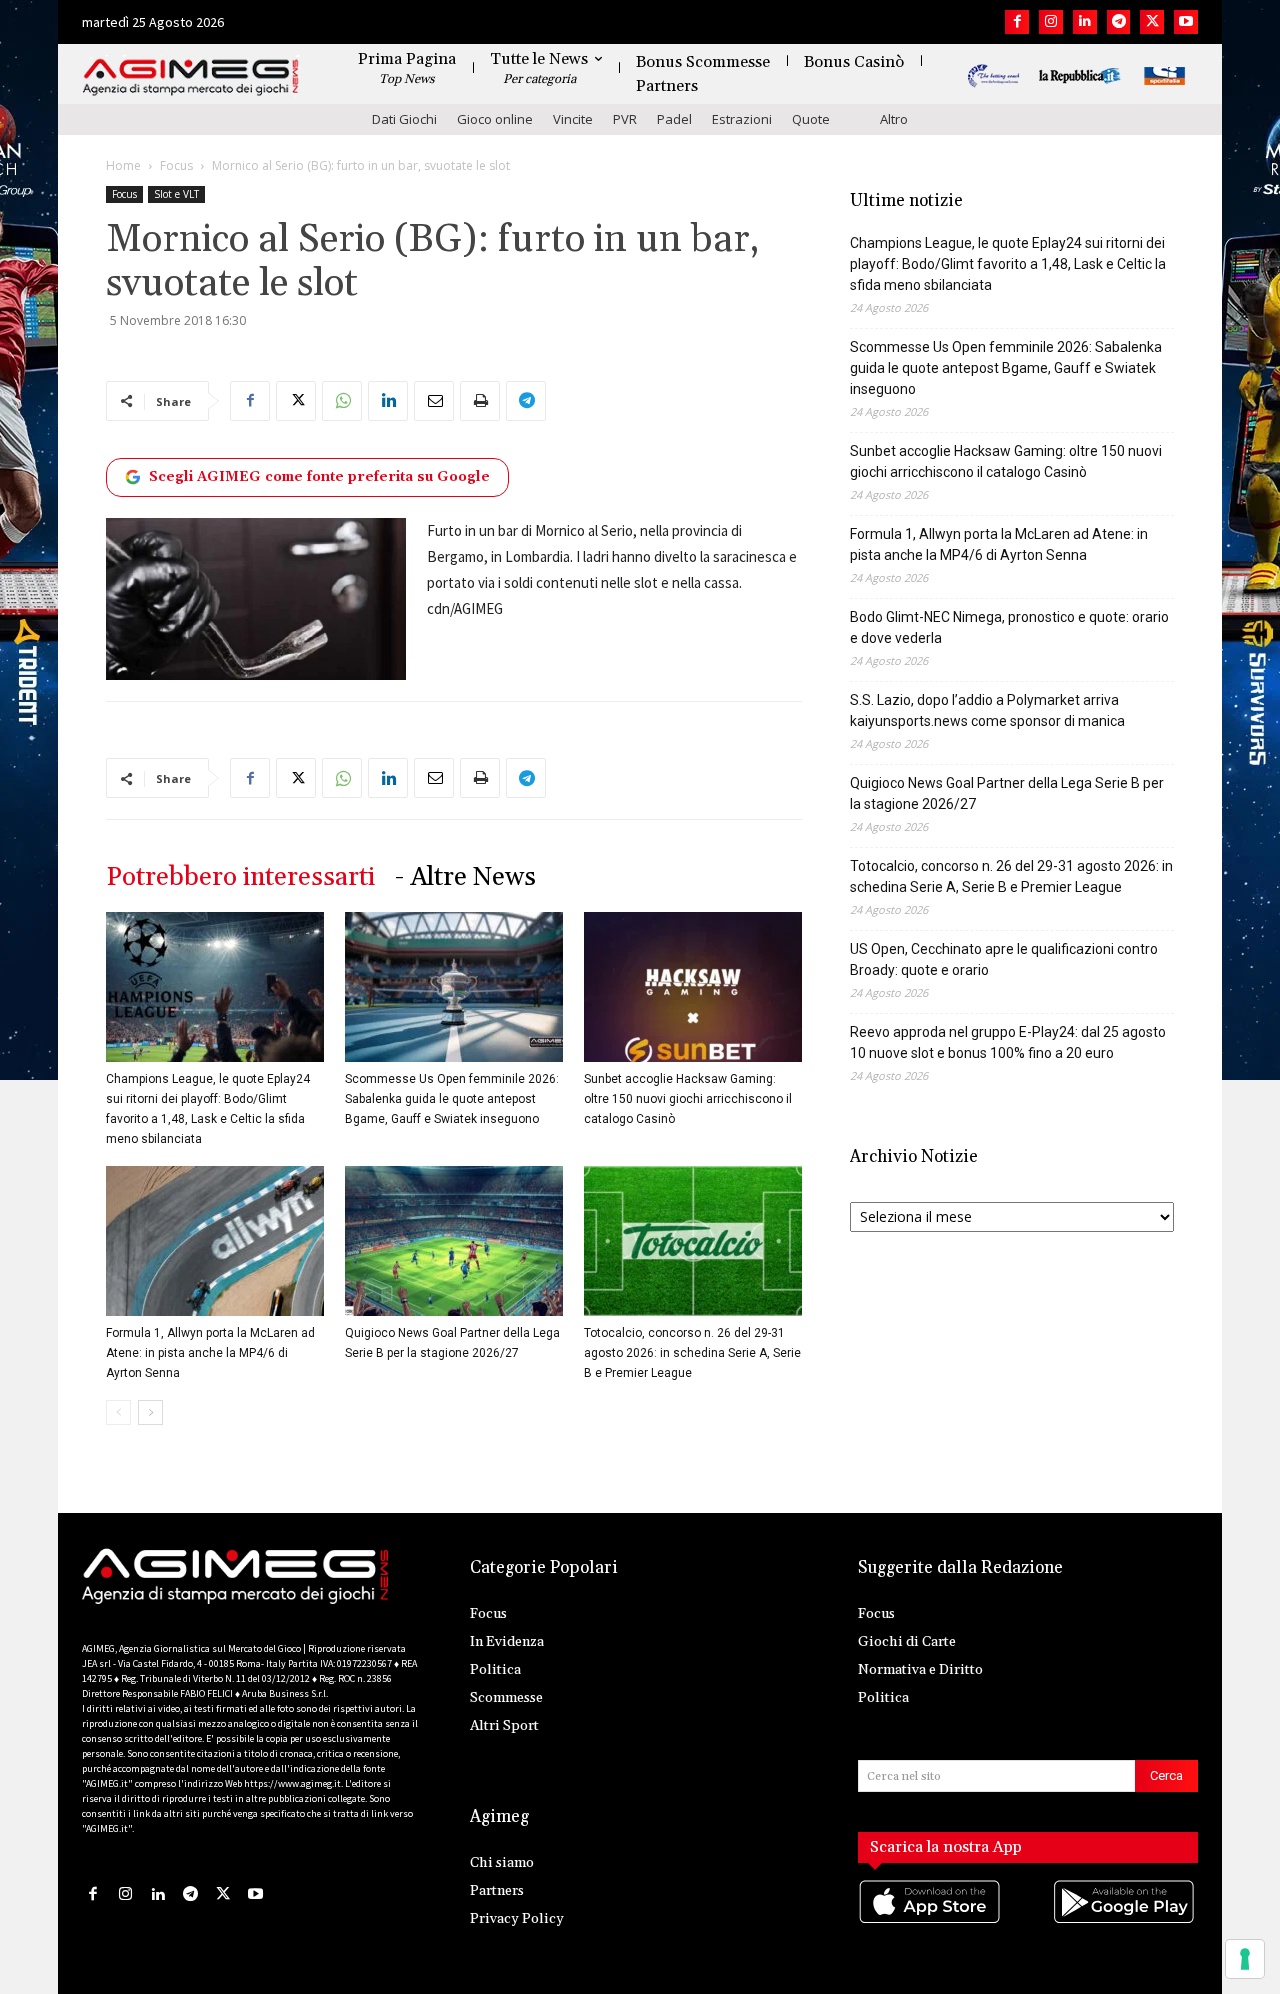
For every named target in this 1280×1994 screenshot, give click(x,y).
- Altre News (465, 877)
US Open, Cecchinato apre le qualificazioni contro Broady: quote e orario (1004, 959)
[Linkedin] (1085, 22)
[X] (1152, 22)
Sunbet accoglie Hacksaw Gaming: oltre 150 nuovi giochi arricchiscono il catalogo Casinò (688, 1099)
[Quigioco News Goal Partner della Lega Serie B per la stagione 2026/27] (454, 1241)
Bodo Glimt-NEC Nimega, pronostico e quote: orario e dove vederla (1009, 627)
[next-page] (150, 1412)
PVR (625, 119)
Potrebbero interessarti (240, 877)
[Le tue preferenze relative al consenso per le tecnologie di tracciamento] (1245, 1959)
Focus (176, 165)
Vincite (573, 119)
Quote (811, 119)
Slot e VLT (176, 194)
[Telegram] (1119, 22)
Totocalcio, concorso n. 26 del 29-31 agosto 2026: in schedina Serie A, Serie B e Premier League (692, 1353)
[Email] (434, 401)
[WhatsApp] (342, 401)
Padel (674, 119)
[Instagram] (1051, 22)
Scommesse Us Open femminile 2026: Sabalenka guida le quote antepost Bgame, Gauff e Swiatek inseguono (452, 1099)
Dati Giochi (404, 119)
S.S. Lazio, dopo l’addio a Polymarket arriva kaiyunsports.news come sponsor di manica (987, 710)
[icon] (931, 1921)
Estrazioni (742, 119)
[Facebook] (1017, 22)
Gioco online (495, 119)
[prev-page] (118, 1412)
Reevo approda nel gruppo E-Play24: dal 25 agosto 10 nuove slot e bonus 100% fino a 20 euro (1008, 1042)
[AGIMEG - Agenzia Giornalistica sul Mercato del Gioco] (191, 77)
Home (123, 165)
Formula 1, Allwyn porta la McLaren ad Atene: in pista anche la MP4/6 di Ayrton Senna (210, 1353)
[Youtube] (1186, 22)
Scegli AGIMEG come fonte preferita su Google (319, 477)
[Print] (480, 401)
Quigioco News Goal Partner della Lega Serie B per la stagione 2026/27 (1007, 793)
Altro (894, 119)
